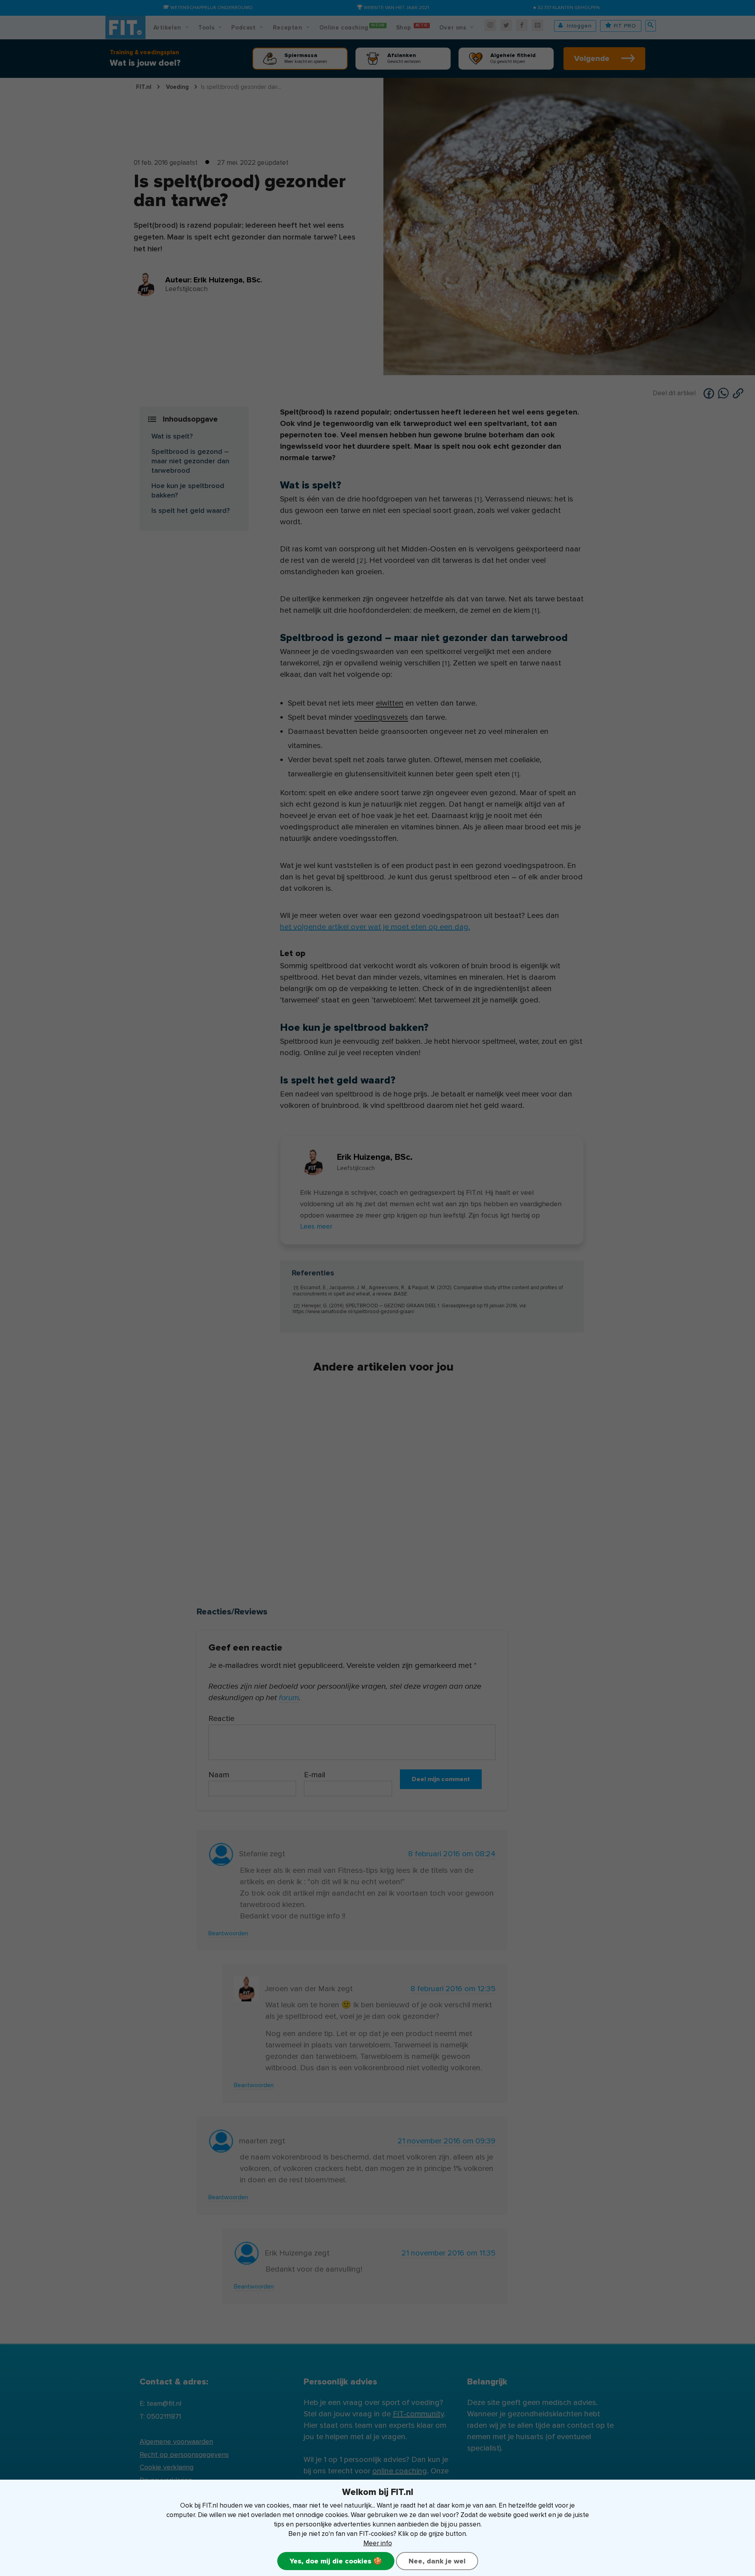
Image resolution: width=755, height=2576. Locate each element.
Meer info (378, 2543)
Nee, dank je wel (437, 2561)
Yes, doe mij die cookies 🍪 (336, 2561)
